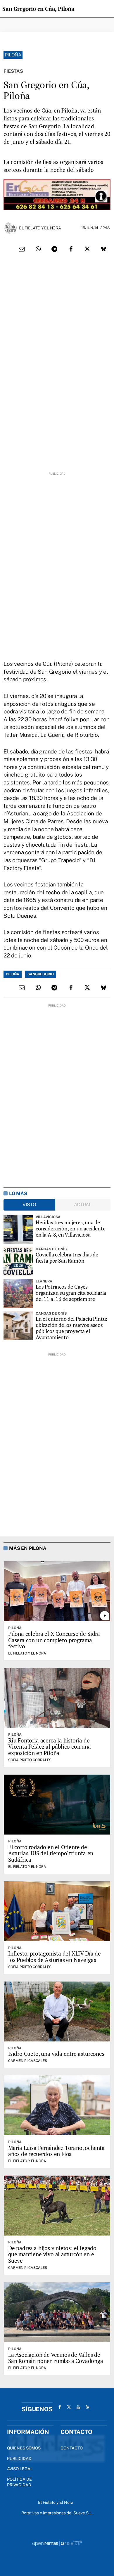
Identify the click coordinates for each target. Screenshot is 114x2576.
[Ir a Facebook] (60, 2407)
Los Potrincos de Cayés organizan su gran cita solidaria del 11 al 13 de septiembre (71, 1293)
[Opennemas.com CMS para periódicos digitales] (57, 2543)
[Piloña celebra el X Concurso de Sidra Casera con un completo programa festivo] (57, 1591)
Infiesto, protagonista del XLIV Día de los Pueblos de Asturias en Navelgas (55, 1957)
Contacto (72, 2448)
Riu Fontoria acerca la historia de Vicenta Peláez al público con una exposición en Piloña (50, 1747)
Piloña (13, 55)
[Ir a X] (69, 2407)
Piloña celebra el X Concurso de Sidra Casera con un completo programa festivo (54, 1640)
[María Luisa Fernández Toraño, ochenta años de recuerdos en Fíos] (57, 2105)
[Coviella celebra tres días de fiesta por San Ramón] (18, 1261)
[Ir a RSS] (88, 2407)
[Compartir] (38, 249)
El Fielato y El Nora (40, 228)
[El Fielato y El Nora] (11, 228)
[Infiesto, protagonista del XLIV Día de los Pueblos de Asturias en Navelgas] (57, 1911)
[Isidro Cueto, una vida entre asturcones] (57, 2011)
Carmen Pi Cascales (28, 2061)
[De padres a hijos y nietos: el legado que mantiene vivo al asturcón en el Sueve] (57, 2206)
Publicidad (19, 2459)
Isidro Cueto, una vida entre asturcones (56, 2054)
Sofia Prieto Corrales (30, 1760)
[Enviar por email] (22, 249)
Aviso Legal (20, 2469)
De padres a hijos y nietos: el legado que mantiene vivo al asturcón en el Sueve (52, 2254)
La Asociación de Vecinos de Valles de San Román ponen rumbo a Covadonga (56, 2358)
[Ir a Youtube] (78, 2407)
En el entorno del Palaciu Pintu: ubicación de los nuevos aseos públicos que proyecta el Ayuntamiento (71, 1328)
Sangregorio (41, 974)
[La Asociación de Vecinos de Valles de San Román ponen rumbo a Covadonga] (57, 2312)
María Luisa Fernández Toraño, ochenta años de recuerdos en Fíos (56, 2151)
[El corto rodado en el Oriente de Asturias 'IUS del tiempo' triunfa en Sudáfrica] (57, 1805)
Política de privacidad (19, 2482)
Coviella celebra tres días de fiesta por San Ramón (67, 1257)
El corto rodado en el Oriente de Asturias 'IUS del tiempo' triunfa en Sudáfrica (51, 1853)
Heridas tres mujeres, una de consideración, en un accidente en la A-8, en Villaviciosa (71, 1228)
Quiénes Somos (24, 2448)
